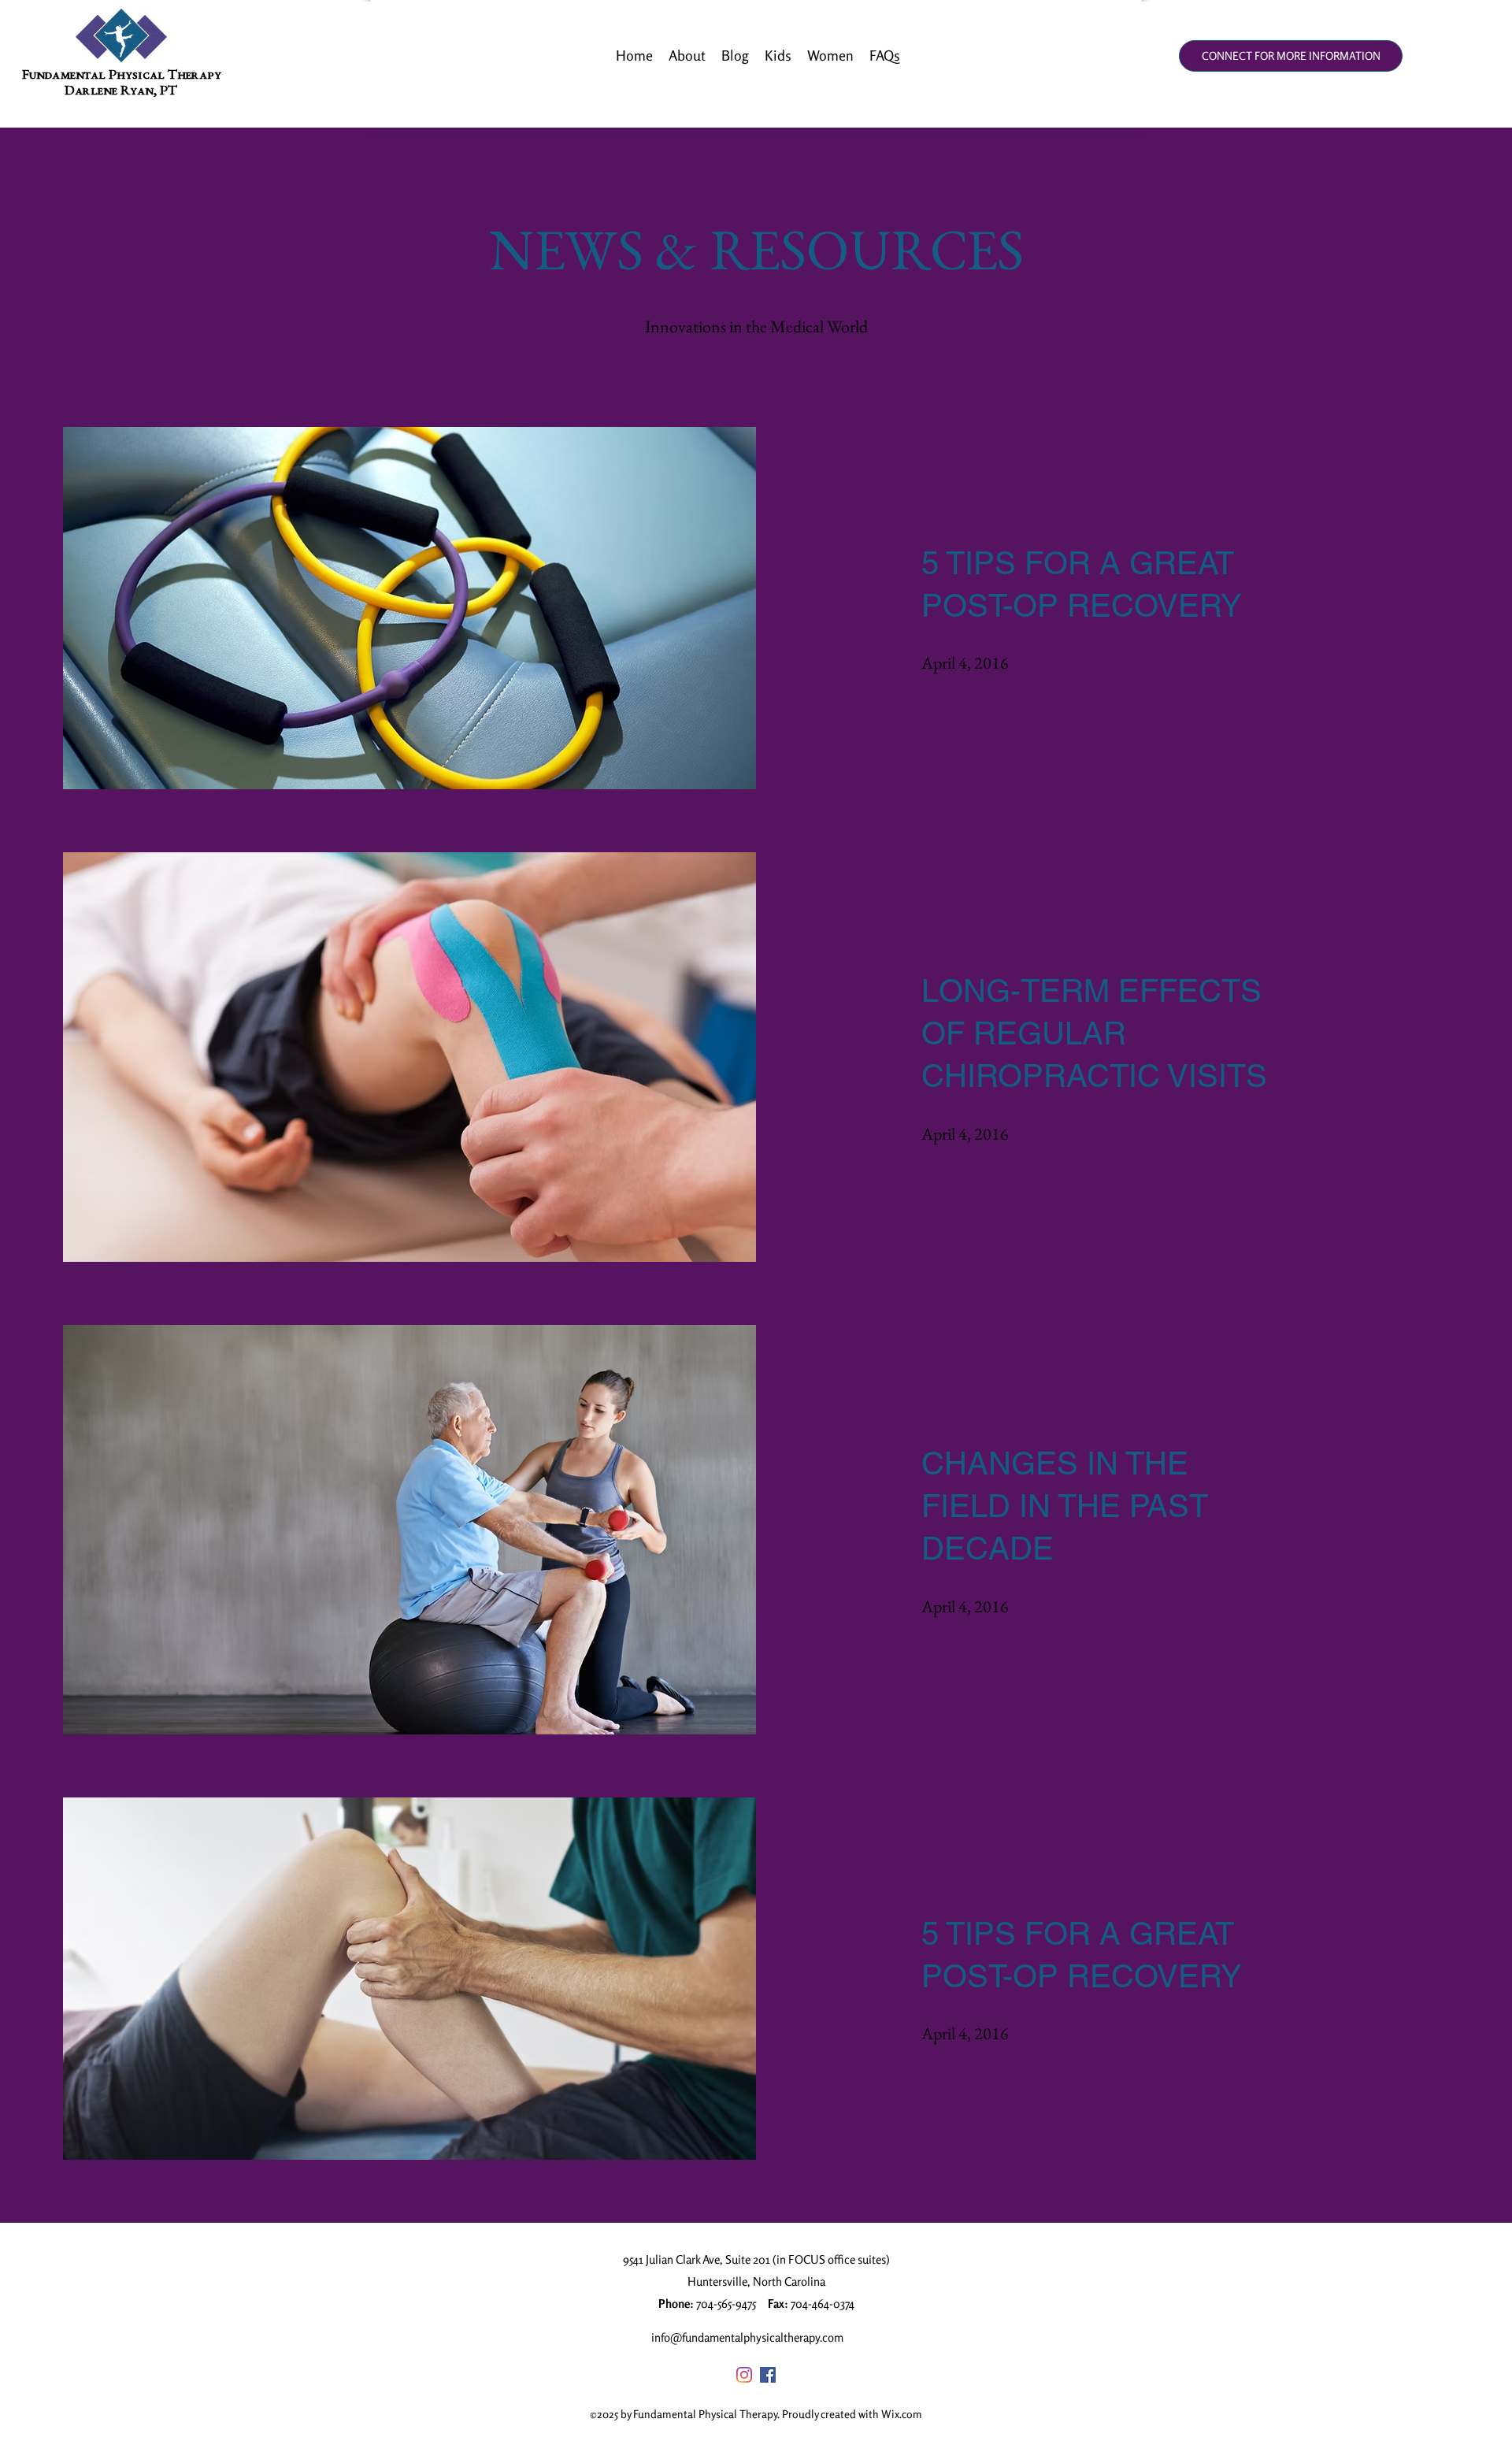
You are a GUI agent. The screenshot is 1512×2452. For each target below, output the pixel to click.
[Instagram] (744, 2375)
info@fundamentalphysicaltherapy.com (747, 2337)
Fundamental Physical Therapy (122, 76)
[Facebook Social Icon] (768, 2375)
